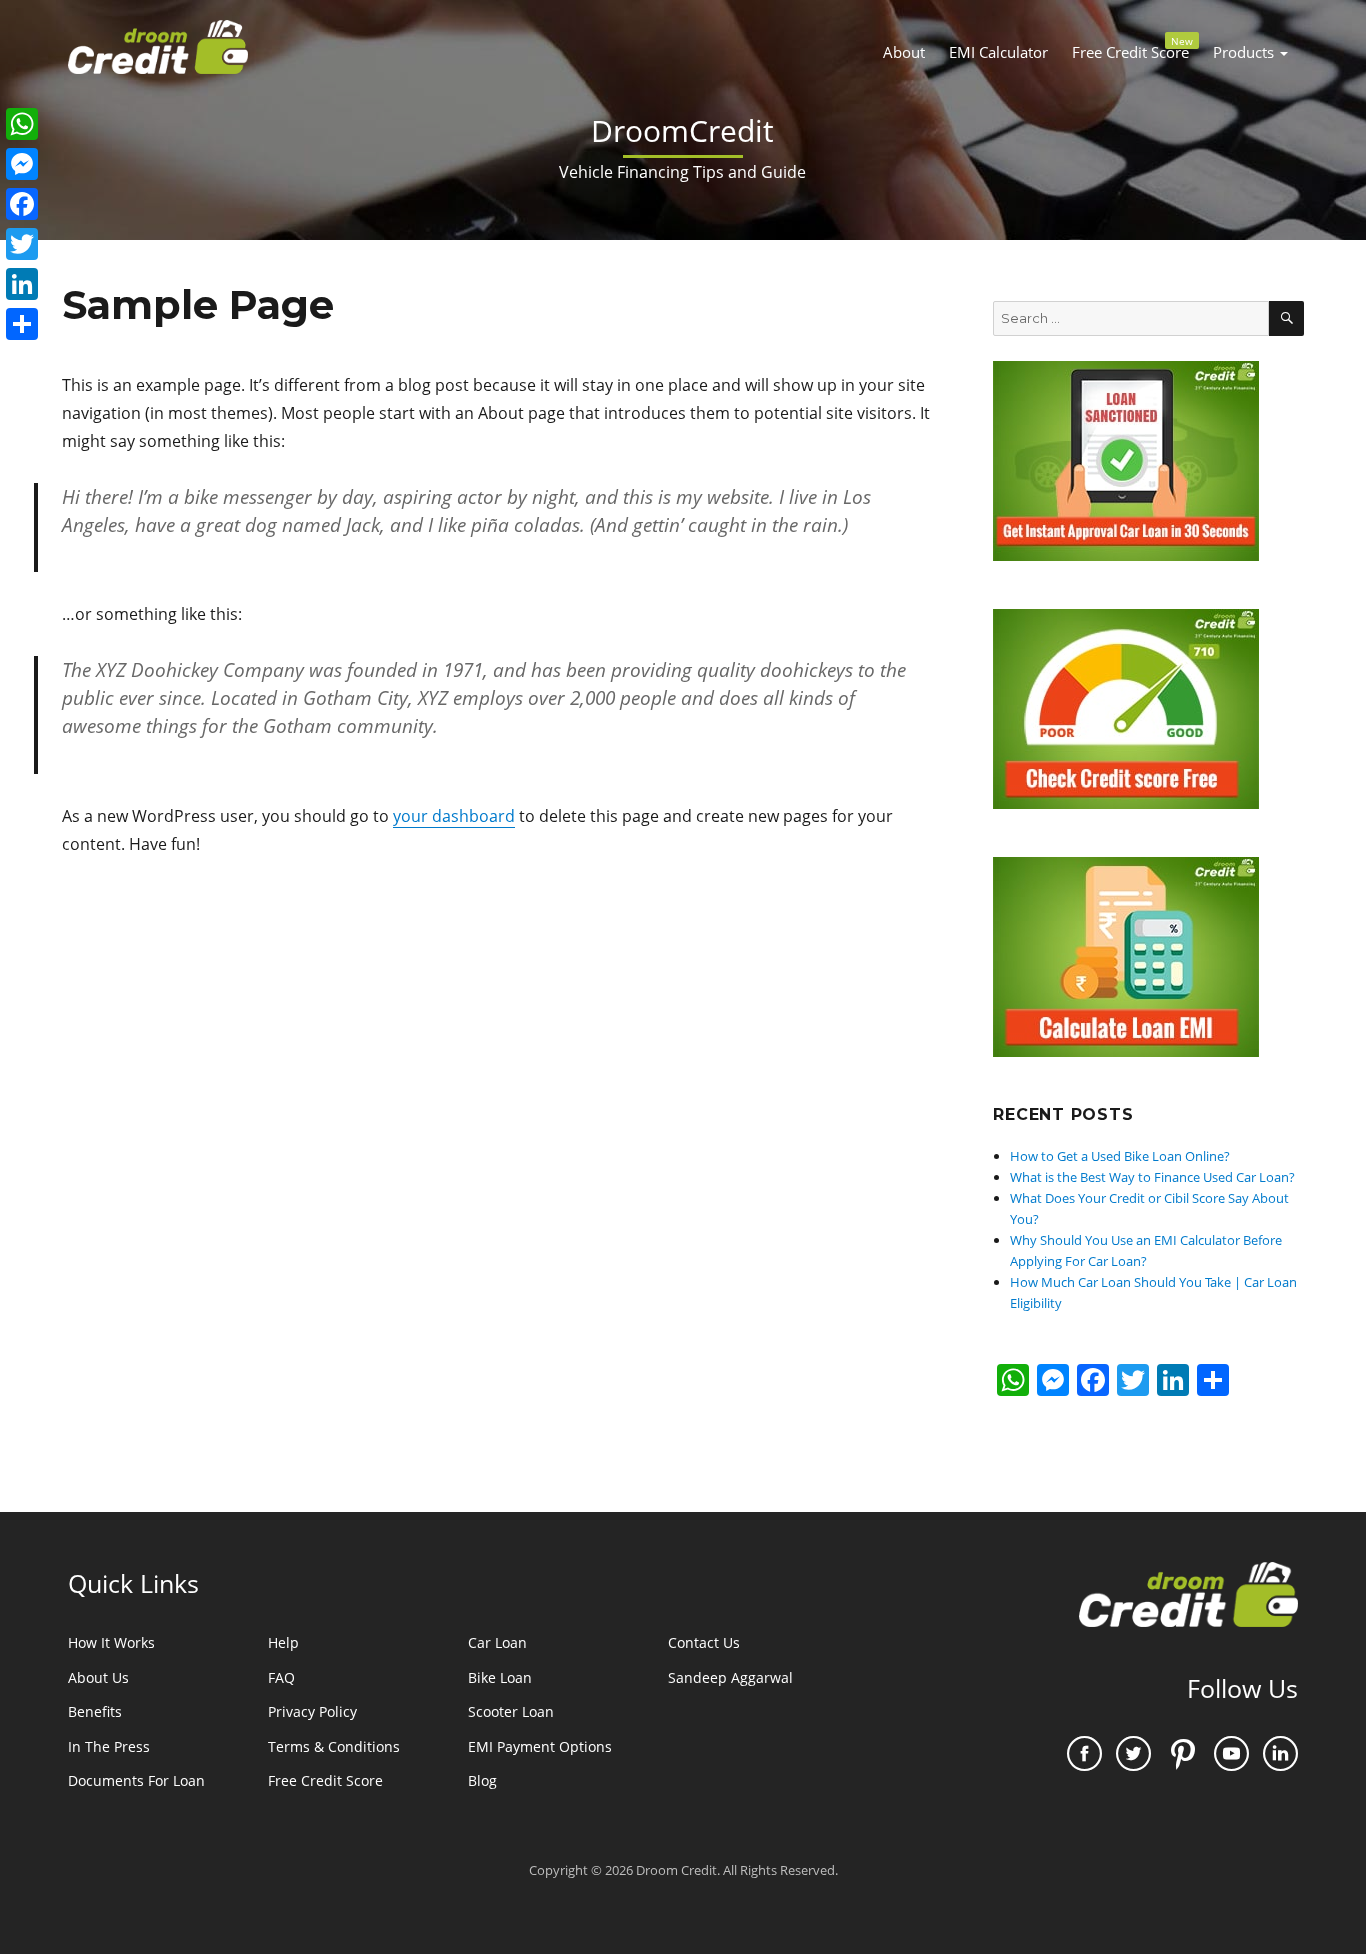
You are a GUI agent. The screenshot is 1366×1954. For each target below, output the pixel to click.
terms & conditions (334, 1746)
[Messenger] (22, 164)
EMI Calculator (998, 52)
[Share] (22, 324)
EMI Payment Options (540, 1746)
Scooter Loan (511, 1711)
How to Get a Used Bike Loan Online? (1120, 1156)
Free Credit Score (1132, 48)
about (904, 52)
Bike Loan (500, 1677)
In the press (109, 1746)
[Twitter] (22, 244)
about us (98, 1677)
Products (1245, 52)
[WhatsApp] (22, 124)
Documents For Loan (136, 1780)
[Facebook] (22, 204)
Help (283, 1642)
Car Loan (497, 1642)
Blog (482, 1780)
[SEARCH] (1286, 318)
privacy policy (312, 1711)
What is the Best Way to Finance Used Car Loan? (1152, 1177)
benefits (95, 1711)
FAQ (281, 1677)
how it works (111, 1642)
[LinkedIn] (22, 284)
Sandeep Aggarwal (730, 1677)
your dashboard (454, 816)
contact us (704, 1642)
